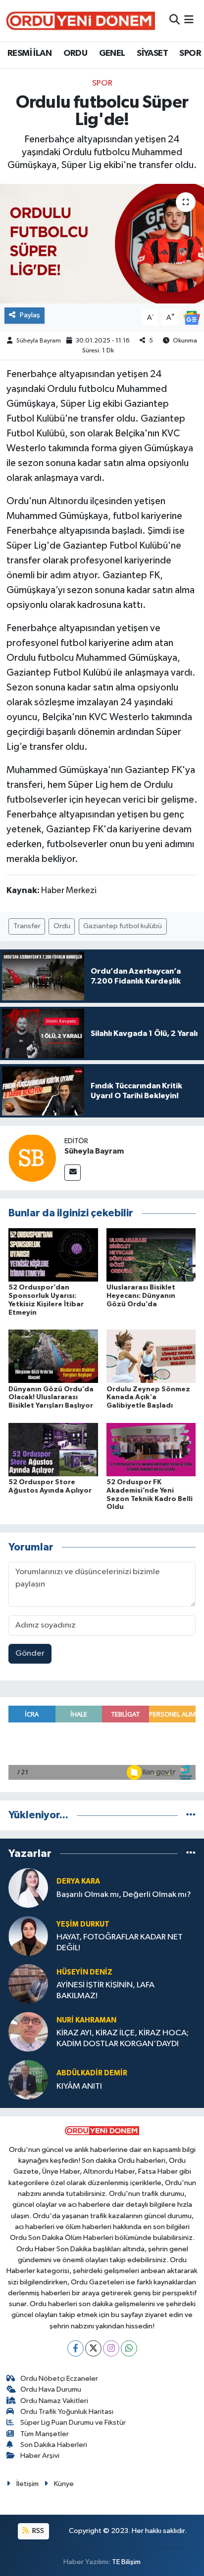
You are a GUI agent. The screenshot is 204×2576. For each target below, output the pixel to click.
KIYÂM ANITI (79, 2086)
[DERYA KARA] (28, 1888)
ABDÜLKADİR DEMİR (92, 2073)
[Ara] (175, 21)
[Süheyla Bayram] (32, 1158)
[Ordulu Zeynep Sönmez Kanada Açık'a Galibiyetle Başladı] (151, 1356)
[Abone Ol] (192, 318)
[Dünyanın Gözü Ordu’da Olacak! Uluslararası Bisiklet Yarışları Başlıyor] (53, 1356)
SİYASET (152, 53)
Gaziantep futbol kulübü (123, 926)
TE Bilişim (126, 2562)
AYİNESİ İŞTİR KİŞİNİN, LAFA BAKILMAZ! (105, 1990)
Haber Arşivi (40, 2456)
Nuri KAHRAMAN (86, 2020)
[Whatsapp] (129, 2348)
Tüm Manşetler (45, 2434)
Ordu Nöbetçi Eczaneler (59, 2379)
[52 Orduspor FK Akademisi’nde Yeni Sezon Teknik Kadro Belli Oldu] (151, 1449)
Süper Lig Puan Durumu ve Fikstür (73, 2423)
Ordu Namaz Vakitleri (54, 2401)
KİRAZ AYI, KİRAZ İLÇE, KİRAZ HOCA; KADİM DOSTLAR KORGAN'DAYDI (123, 2038)
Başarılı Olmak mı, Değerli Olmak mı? (124, 1895)
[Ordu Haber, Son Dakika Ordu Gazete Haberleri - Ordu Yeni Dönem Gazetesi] (81, 21)
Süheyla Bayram (39, 341)
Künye (64, 2484)
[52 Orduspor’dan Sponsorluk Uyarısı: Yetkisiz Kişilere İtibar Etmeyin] (53, 1255)
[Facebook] (76, 2348)
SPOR (190, 53)
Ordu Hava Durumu (51, 2389)
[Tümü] (191, 1815)
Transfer (27, 926)
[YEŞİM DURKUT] (28, 1936)
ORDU (76, 53)
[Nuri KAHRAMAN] (28, 2032)
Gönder (30, 1653)
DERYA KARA (78, 1881)
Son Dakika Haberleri (54, 2445)
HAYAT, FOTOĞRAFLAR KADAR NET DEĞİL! (120, 1942)
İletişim (27, 2484)
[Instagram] (111, 2348)
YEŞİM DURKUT (83, 1924)
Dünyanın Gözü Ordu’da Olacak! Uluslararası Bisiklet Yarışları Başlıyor (51, 1398)
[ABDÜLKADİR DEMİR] (28, 2080)
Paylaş (30, 315)
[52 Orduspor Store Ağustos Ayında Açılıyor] (53, 1449)
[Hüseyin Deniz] (28, 1984)
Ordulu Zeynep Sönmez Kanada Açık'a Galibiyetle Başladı (148, 1398)
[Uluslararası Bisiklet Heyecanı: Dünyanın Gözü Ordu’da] (151, 1255)
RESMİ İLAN (29, 53)
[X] (93, 2348)
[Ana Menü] (189, 21)
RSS (37, 2531)
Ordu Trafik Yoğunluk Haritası (67, 2412)
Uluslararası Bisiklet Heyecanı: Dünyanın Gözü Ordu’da (141, 1296)
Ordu (62, 926)
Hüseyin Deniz (84, 1972)
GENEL (112, 53)
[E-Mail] (73, 1173)
